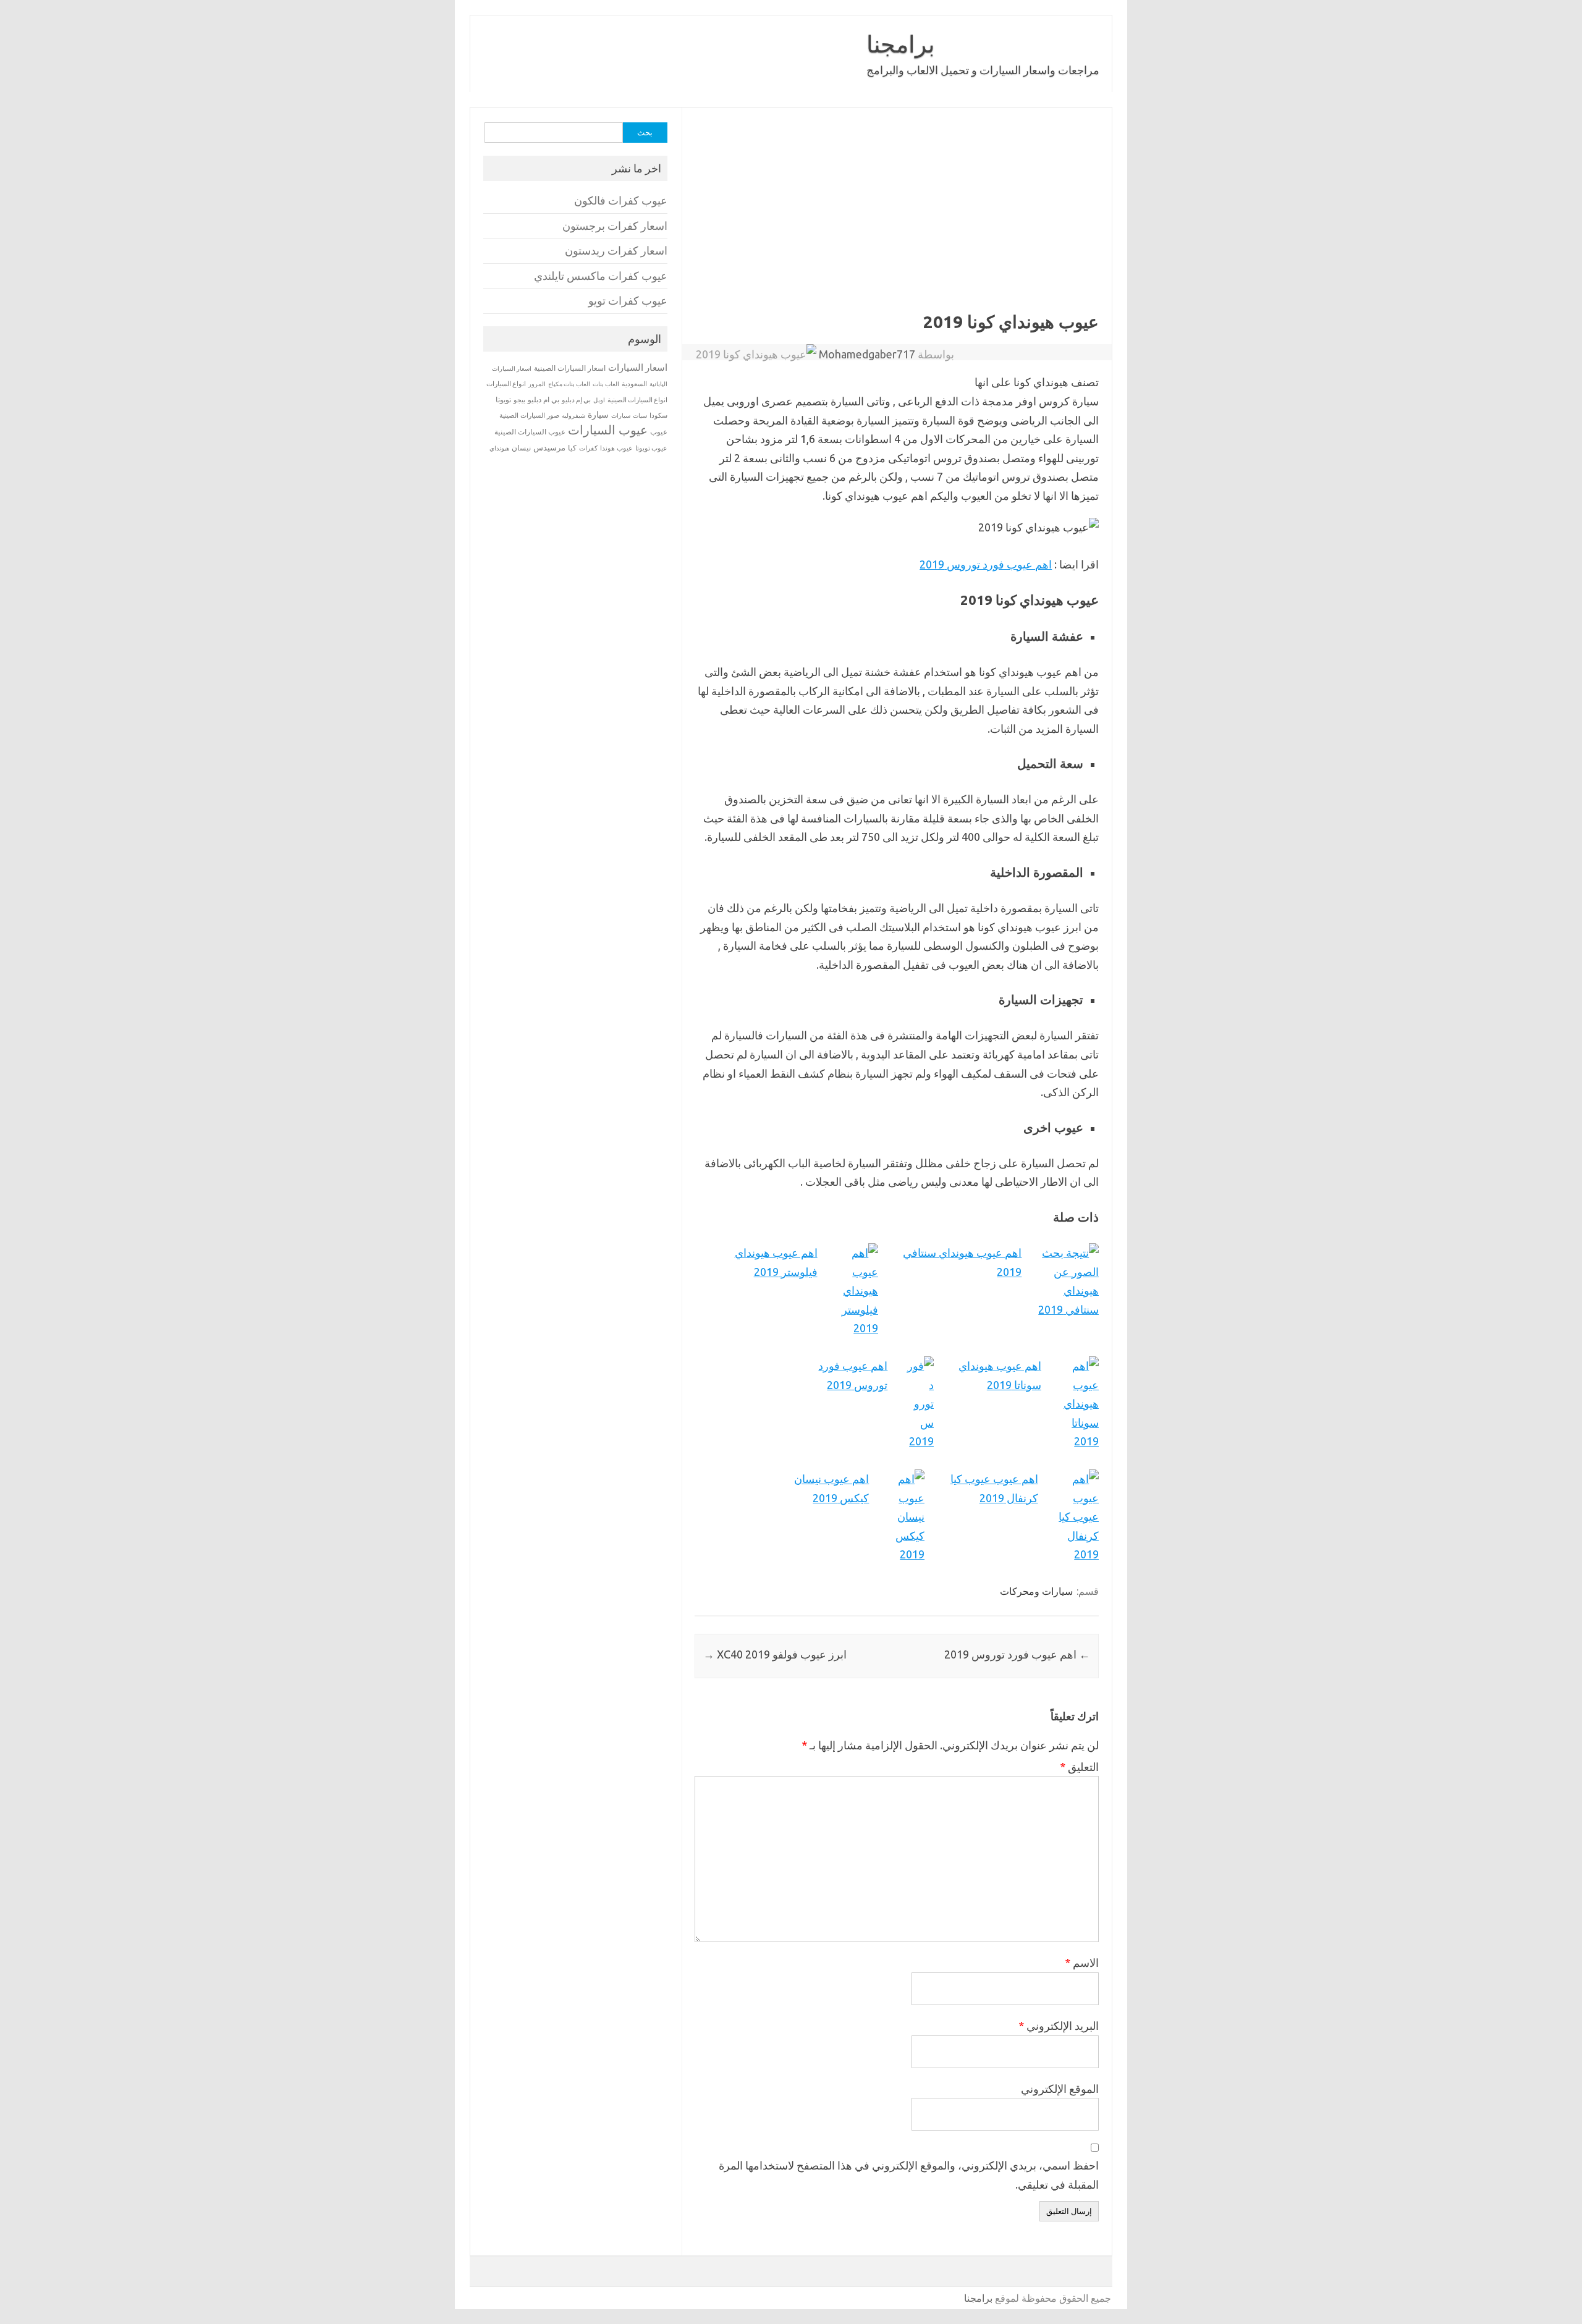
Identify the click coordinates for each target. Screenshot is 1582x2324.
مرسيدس (549, 447)
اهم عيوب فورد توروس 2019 (986, 564)
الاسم (1082, 1963)
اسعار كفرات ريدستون (616, 251)
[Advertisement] (897, 219)
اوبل (599, 400)
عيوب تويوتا (651, 448)
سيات (640, 415)
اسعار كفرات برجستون (615, 226)
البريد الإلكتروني (1059, 2026)
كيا (572, 448)
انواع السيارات (506, 384)
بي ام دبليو (544, 399)
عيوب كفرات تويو (628, 301)
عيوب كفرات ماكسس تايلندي (601, 276)
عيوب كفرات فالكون (621, 201)
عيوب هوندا (616, 448)
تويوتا (503, 399)
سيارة (598, 415)
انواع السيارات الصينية (637, 400)
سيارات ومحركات (1036, 1591)
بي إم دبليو (576, 400)
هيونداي (499, 448)
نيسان (521, 448)
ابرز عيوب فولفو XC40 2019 (775, 1654)
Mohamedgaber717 (867, 354)
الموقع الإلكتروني (1060, 2089)
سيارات (621, 416)
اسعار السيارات (638, 367)
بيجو (519, 400)
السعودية (634, 384)
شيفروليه (573, 416)
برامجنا (901, 44)
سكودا (658, 415)
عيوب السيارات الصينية (530, 432)
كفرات (588, 448)
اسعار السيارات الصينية (570, 368)
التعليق (1079, 1767)
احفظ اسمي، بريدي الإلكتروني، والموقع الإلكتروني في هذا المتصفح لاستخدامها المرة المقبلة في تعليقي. (909, 2175)
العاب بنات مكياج (569, 384)
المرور (537, 384)
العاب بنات (606, 384)
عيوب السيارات (608, 430)
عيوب (659, 432)
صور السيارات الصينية (529, 415)
